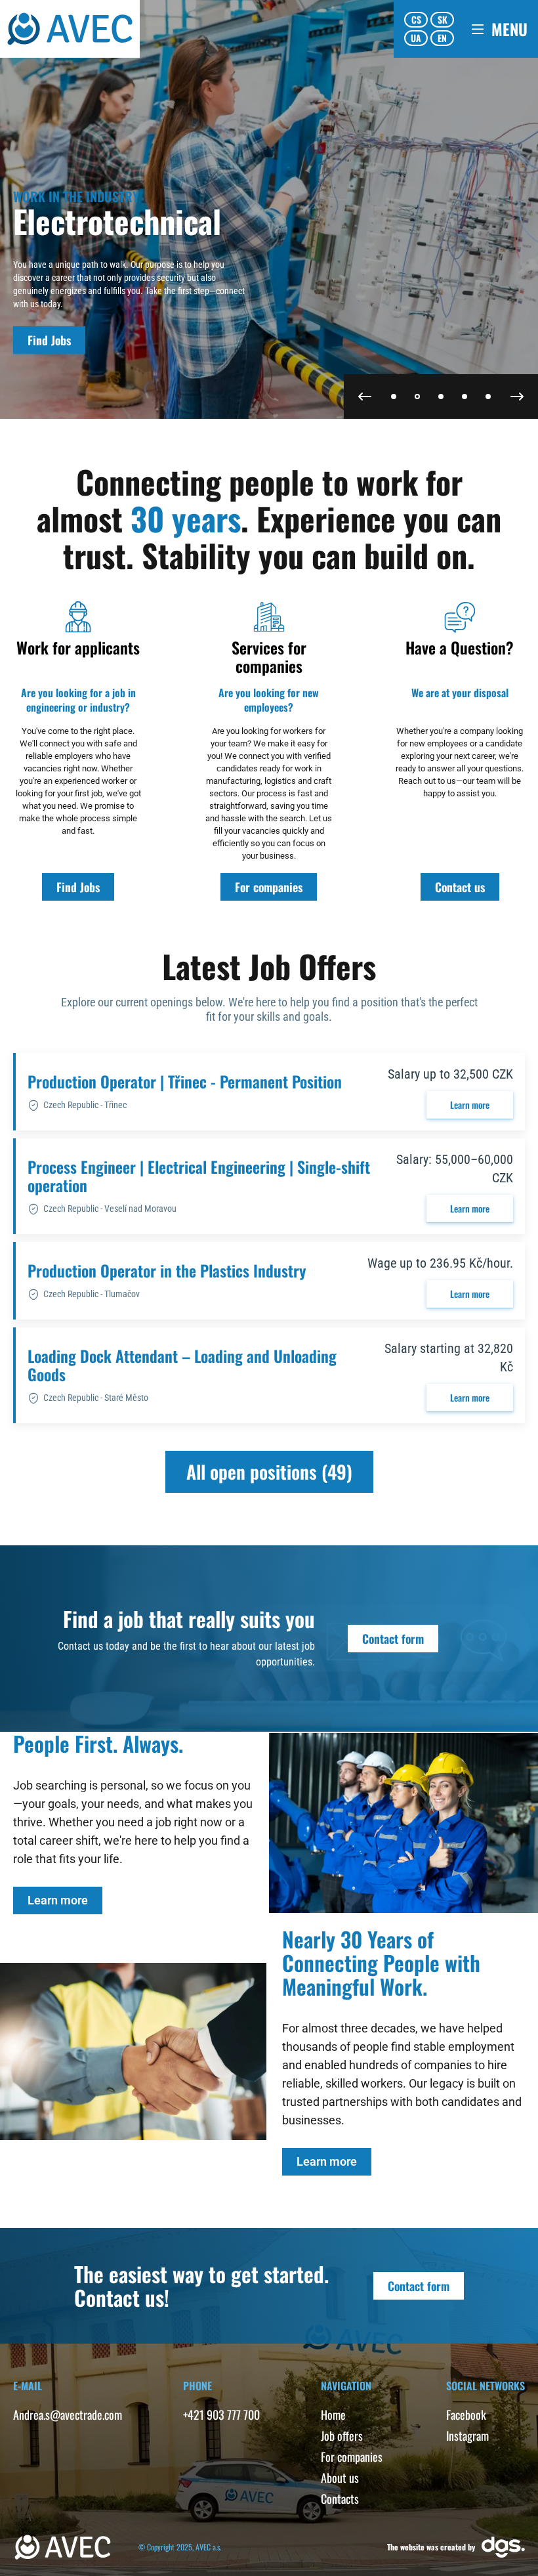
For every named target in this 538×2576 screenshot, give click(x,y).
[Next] (517, 397)
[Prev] (365, 397)
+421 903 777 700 (221, 2415)
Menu (509, 29)
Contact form (393, 1639)
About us (340, 2478)
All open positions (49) (269, 1471)
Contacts (340, 2499)
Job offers (342, 2436)
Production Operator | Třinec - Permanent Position (185, 1081)
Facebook (466, 2415)
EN (442, 38)
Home (333, 2415)
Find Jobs (49, 340)
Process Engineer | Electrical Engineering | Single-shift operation (199, 1176)
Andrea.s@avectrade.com (68, 2415)
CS (416, 19)
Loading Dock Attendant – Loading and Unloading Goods (182, 1365)
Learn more (470, 1105)
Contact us (460, 887)
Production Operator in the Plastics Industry (167, 1270)
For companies (269, 887)
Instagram (467, 2436)
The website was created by (431, 2547)
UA (416, 38)
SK (443, 19)
